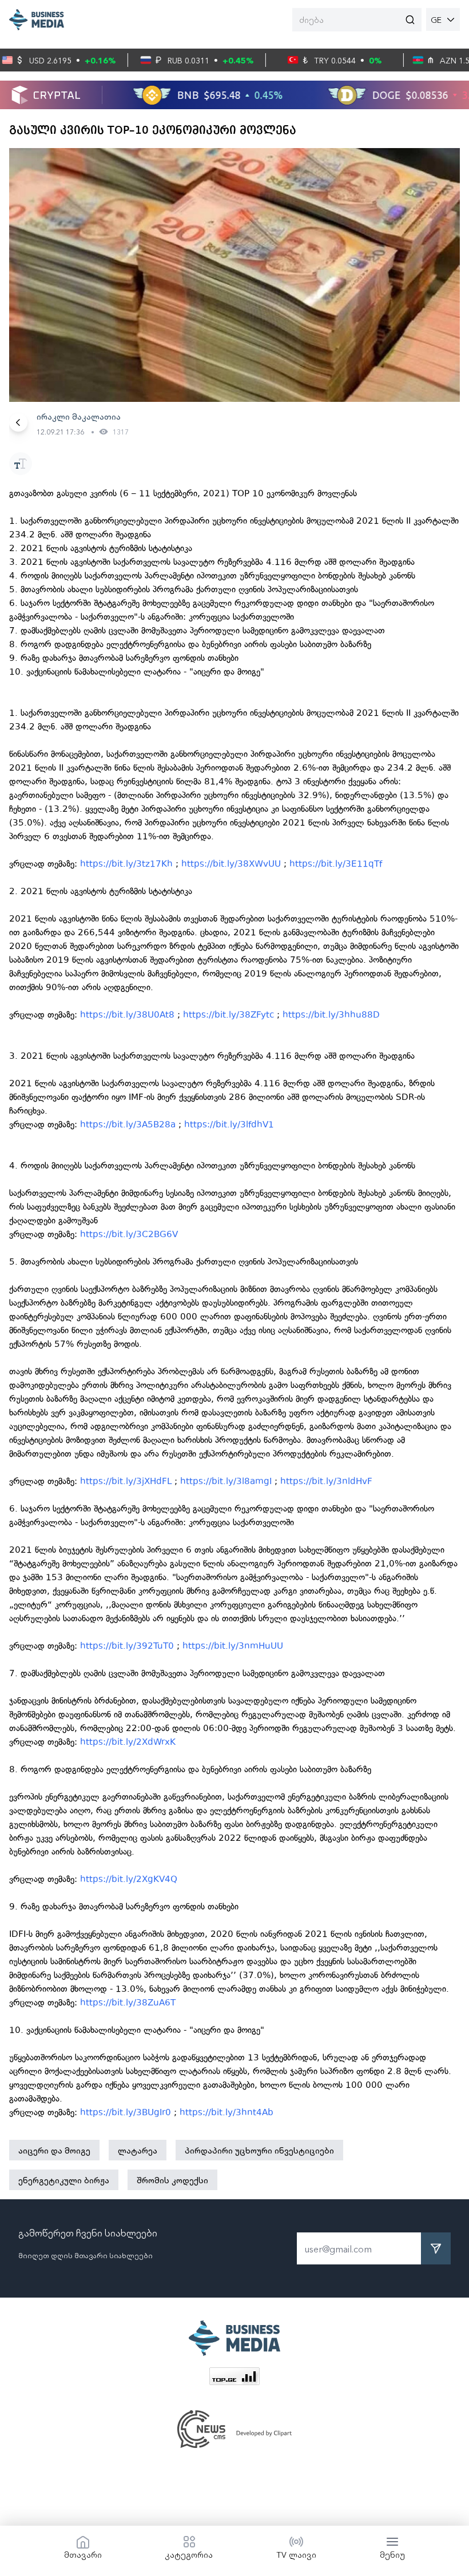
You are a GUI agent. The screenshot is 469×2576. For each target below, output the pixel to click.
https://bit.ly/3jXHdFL (126, 1481)
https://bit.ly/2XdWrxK (128, 1742)
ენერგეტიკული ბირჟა (64, 2180)
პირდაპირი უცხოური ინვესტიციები (259, 2150)
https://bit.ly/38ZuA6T (128, 2003)
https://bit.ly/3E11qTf (336, 864)
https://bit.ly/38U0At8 (127, 1015)
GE (436, 19)
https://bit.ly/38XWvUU (231, 864)
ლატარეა (138, 2150)
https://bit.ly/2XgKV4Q (129, 1879)
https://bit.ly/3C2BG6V (129, 1234)
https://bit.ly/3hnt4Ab (226, 2112)
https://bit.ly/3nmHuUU (233, 1646)
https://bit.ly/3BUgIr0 (126, 2112)
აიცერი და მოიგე (54, 2150)
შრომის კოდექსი (172, 2180)
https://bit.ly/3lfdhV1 (229, 1124)
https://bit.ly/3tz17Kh (126, 864)
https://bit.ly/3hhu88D (331, 1015)
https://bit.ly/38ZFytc (228, 1015)
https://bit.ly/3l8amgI (226, 1481)
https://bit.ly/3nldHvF (326, 1481)
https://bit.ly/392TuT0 (127, 1646)
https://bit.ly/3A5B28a (128, 1124)
